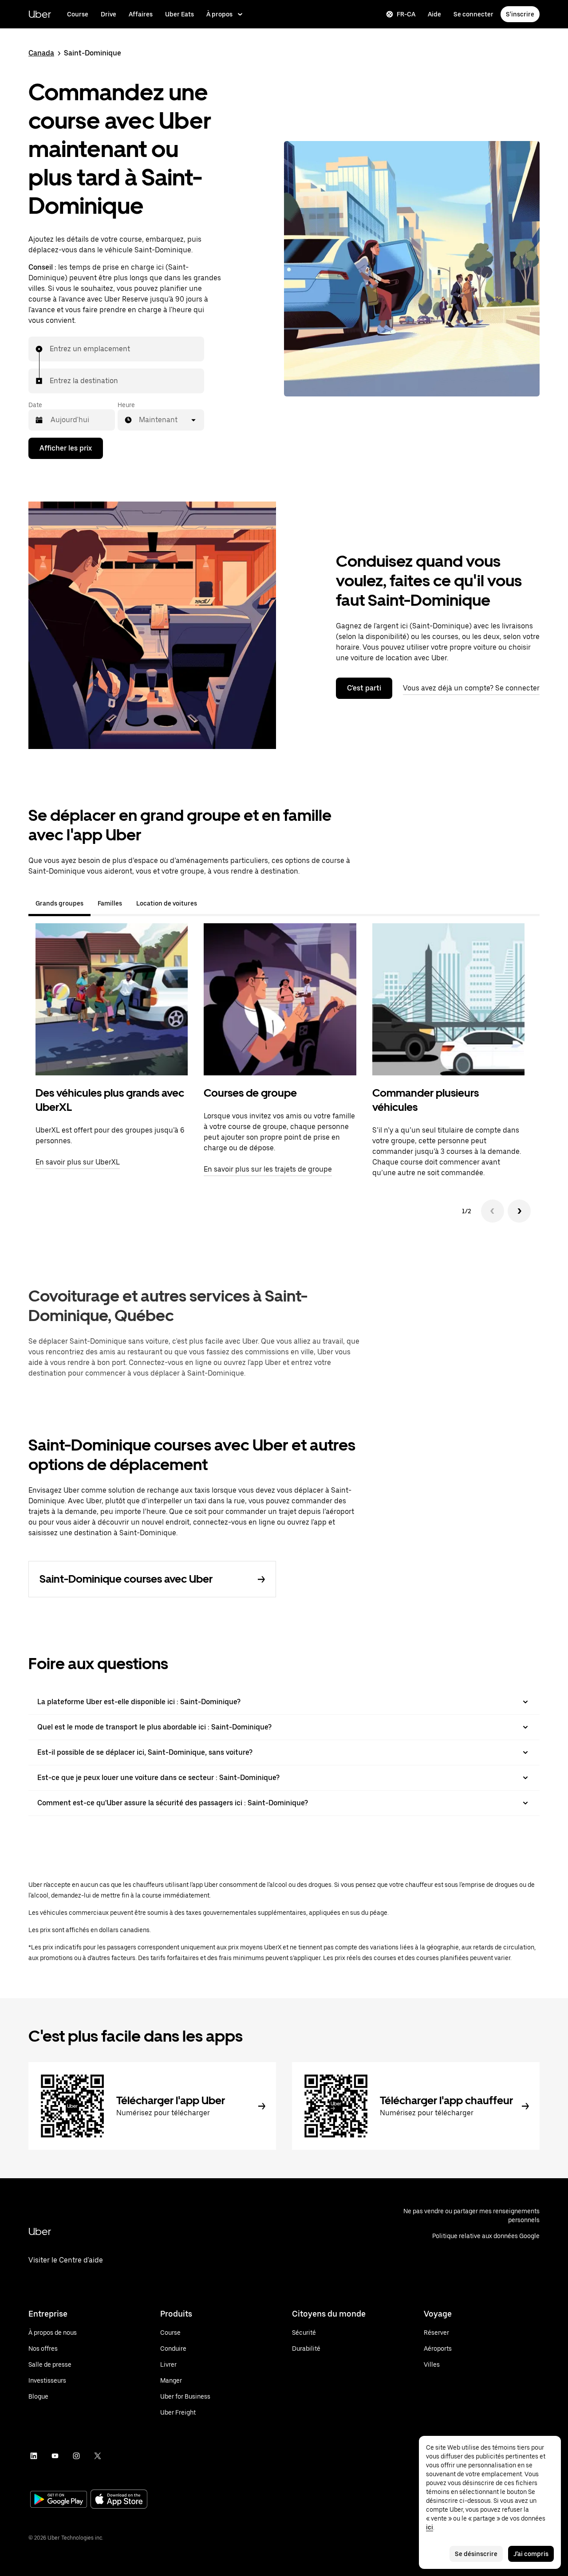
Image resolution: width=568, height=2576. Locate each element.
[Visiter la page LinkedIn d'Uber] (34, 2456)
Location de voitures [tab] (167, 903)
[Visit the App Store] (119, 2500)
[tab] (211, 903)
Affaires (141, 14)
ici (430, 2527)
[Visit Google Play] (59, 2500)
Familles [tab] (110, 903)
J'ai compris (531, 2554)
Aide (434, 14)
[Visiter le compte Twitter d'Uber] (98, 2456)
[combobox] (50, 349)
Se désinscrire (476, 2554)
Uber (40, 14)
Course (78, 14)
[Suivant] (519, 1211)
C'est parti (364, 688)
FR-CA (406, 14)
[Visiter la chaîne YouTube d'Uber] (55, 2456)
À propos (219, 14)
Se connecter (473, 14)
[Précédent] (493, 1211)
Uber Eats (179, 14)
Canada (41, 53)
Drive (108, 14)
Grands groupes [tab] (59, 903)
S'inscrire (520, 14)
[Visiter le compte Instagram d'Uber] (76, 2456)
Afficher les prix (66, 448)
